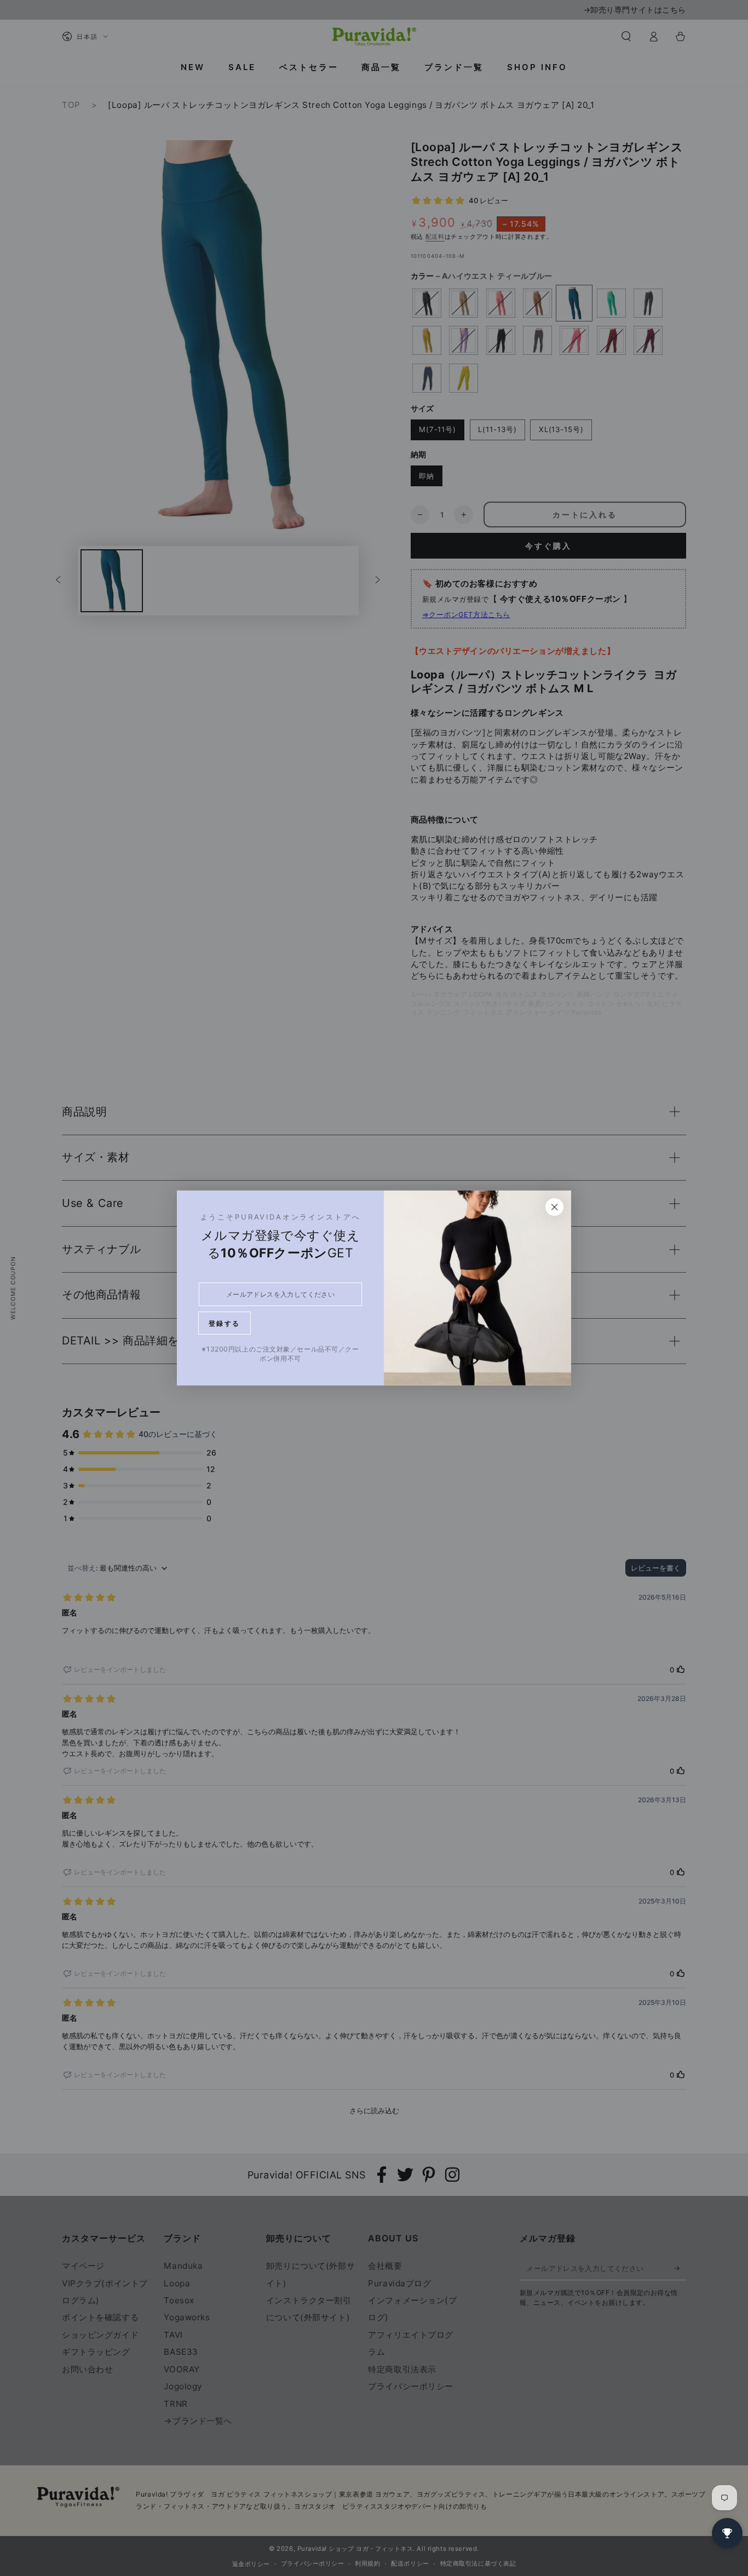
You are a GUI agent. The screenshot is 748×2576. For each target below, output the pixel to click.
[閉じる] (555, 1207)
